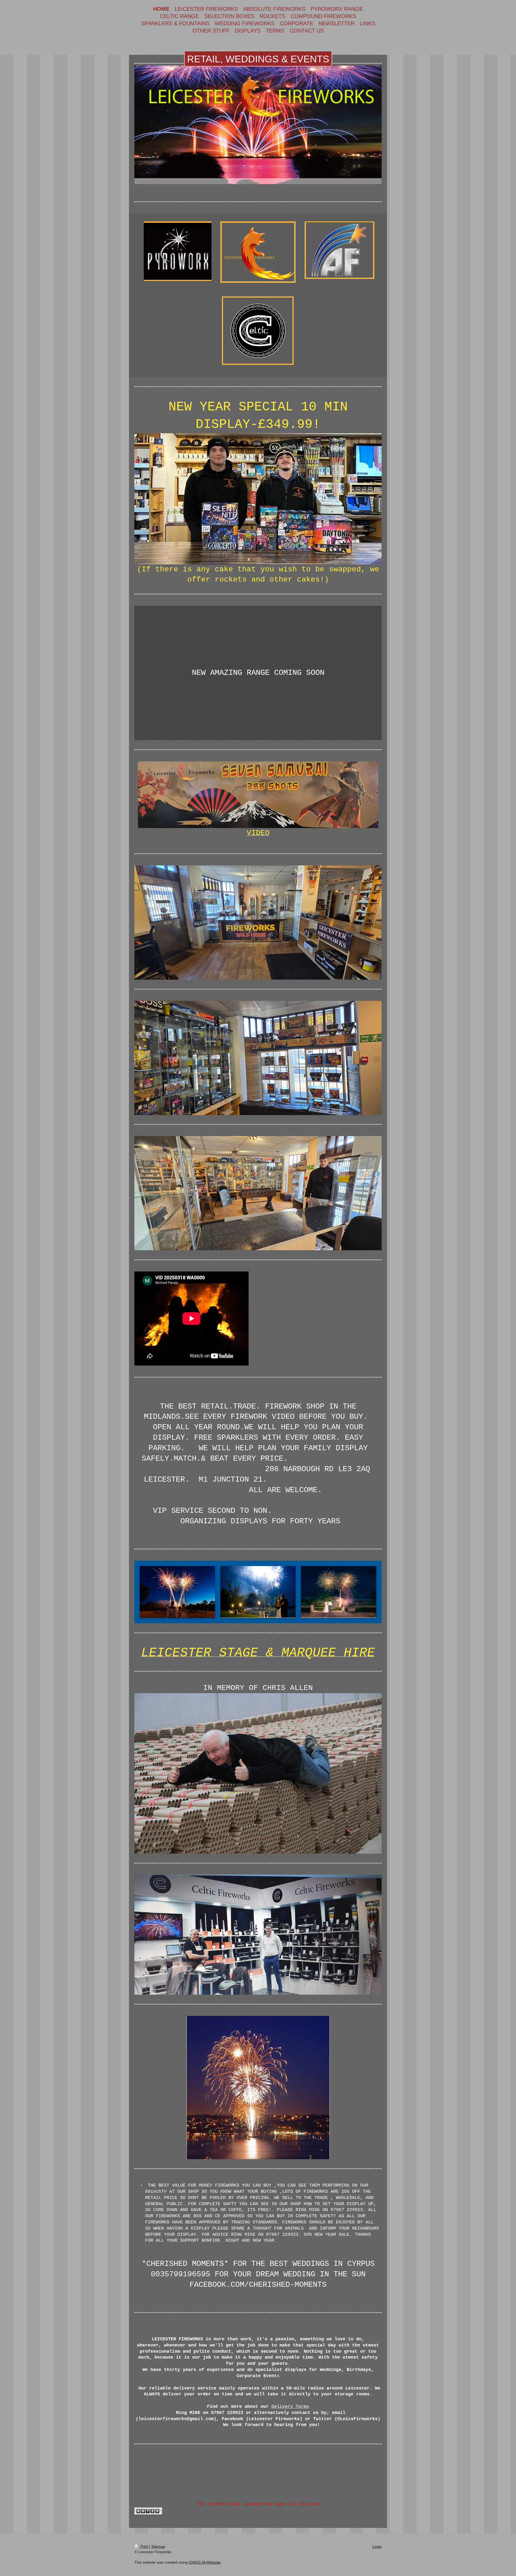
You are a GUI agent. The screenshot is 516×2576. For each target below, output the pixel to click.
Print (144, 2546)
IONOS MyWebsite (205, 2562)
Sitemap (158, 2546)
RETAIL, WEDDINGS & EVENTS (258, 59)
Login (377, 2546)
